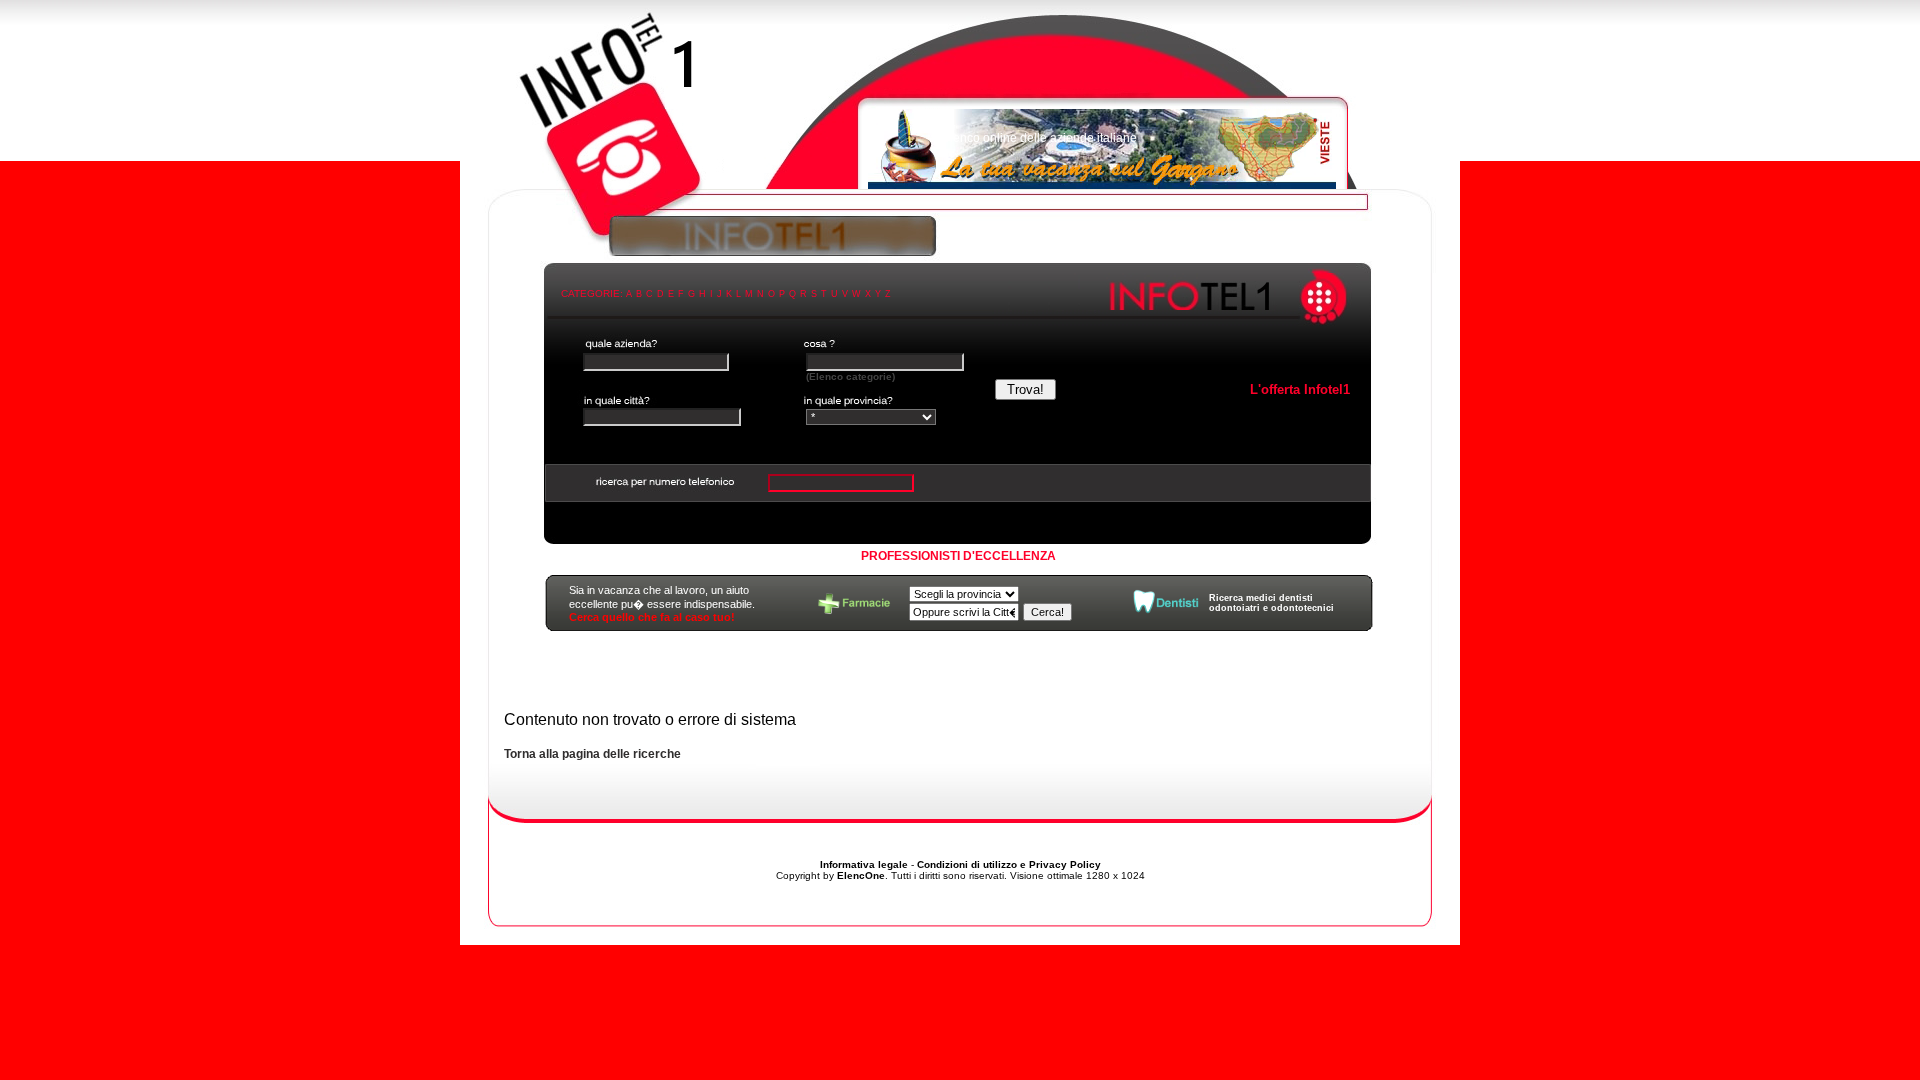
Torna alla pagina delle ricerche (592, 754)
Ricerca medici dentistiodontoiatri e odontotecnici (1271, 603)
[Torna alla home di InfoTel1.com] (960, 105)
